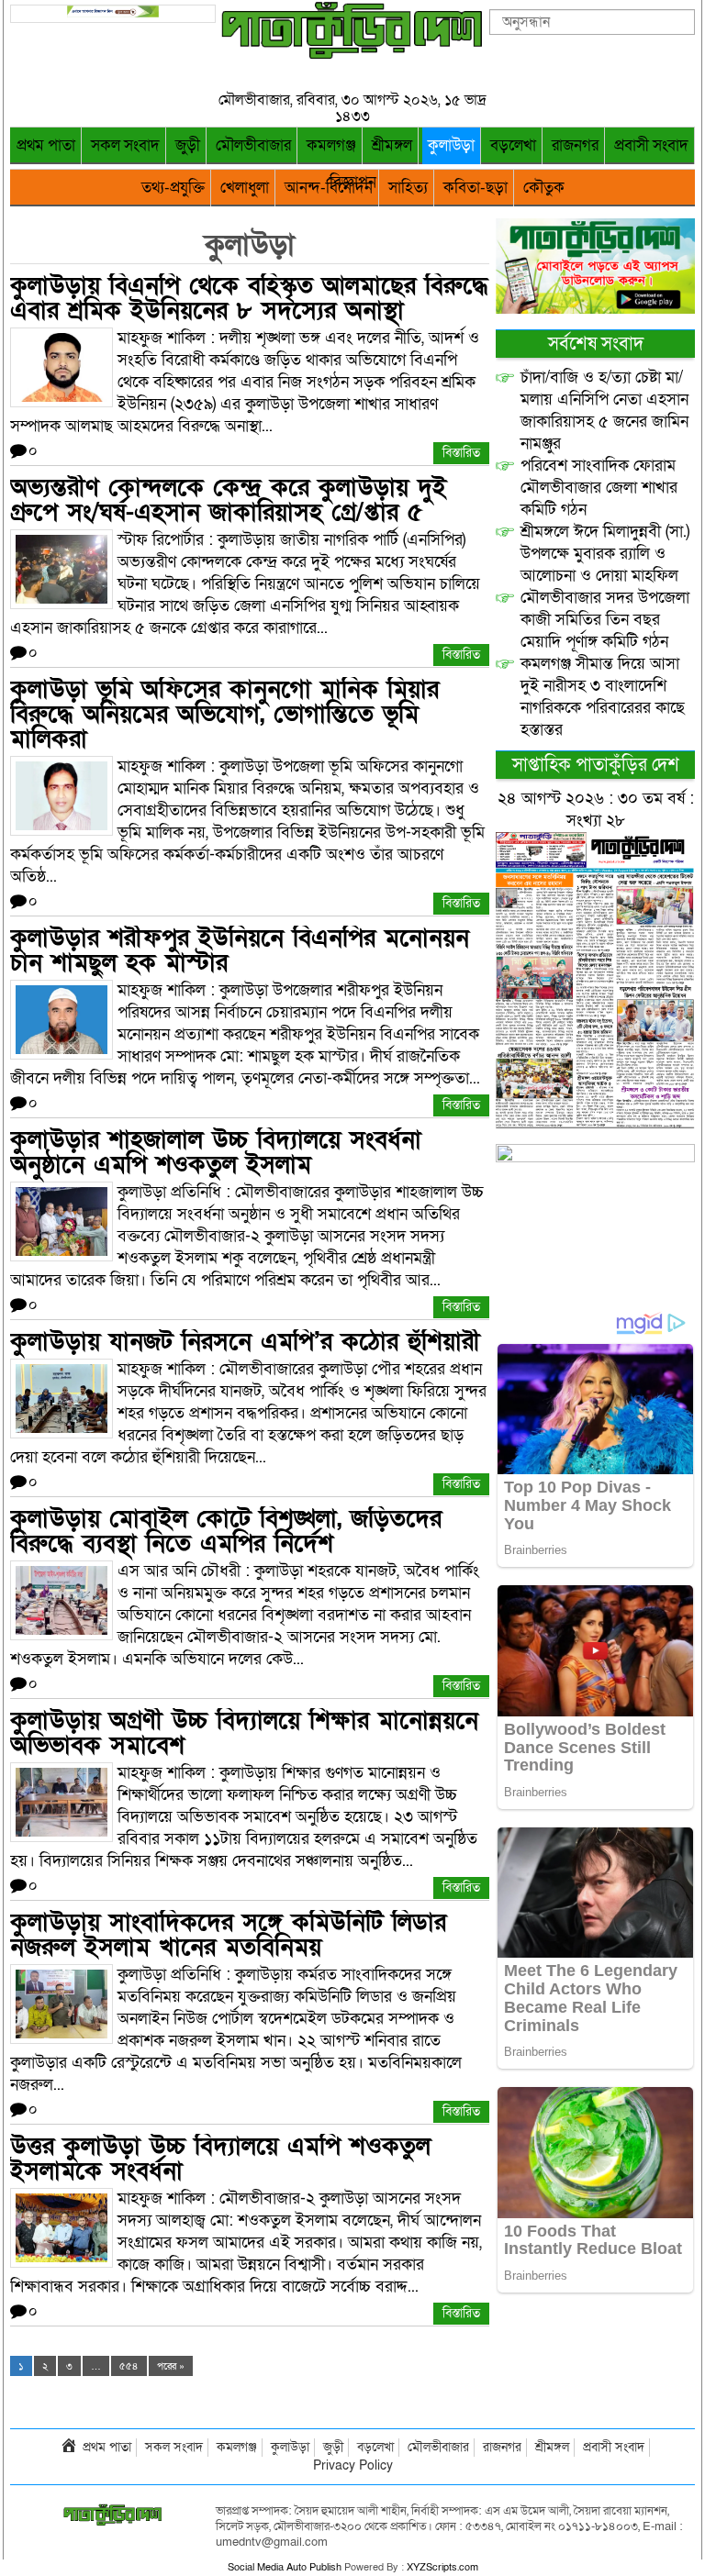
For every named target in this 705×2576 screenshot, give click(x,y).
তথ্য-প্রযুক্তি (173, 188)
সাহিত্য (408, 188)
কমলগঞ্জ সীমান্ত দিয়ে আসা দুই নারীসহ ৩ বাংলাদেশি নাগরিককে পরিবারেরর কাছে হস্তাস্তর (603, 697)
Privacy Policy (353, 2465)
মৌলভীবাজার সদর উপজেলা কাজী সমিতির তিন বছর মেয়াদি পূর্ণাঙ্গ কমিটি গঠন (605, 620)
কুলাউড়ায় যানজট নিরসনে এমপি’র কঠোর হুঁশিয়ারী (245, 1342)
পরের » (171, 2366)
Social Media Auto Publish (285, 2567)
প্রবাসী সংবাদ (651, 145)
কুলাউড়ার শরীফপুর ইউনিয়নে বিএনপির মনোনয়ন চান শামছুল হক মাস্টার (240, 950)
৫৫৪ (129, 2366)
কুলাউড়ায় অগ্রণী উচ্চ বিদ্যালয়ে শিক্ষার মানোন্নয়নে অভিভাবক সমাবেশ (244, 1733)
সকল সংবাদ (125, 145)
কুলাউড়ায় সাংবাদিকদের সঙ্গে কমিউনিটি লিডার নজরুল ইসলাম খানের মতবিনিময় (228, 1935)
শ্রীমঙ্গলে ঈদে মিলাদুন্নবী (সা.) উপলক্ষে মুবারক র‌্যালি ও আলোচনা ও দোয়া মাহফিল (605, 554)
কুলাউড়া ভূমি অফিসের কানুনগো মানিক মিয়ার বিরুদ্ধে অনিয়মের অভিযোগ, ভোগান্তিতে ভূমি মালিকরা (224, 714)
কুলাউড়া (451, 145)
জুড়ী (188, 145)
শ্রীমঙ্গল (392, 145)
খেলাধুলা (245, 188)
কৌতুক (544, 188)
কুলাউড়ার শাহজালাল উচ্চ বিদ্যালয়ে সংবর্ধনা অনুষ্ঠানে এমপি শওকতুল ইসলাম (216, 1152)
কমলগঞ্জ (331, 145)
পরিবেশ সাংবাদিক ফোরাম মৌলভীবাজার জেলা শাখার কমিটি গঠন (599, 488)
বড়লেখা (513, 145)
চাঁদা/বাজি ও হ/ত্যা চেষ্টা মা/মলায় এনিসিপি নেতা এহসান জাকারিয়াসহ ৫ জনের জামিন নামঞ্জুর (604, 411)
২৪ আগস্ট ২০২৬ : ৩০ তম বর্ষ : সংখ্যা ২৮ (596, 810)
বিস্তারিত (461, 453)
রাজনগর (575, 145)
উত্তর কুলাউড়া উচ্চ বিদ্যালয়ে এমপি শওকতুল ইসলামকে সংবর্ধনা (220, 2159)
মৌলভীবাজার (253, 145)
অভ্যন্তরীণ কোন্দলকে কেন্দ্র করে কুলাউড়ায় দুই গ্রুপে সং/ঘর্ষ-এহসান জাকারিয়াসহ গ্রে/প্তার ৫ (228, 500)
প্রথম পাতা (46, 145)
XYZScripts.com (442, 2567)
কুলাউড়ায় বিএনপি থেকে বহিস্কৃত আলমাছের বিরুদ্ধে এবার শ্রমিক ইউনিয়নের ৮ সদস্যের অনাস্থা (249, 298)
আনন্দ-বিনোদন (329, 188)
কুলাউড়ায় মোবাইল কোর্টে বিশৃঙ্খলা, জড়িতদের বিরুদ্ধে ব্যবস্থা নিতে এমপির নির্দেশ (226, 1531)
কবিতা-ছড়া (476, 188)
